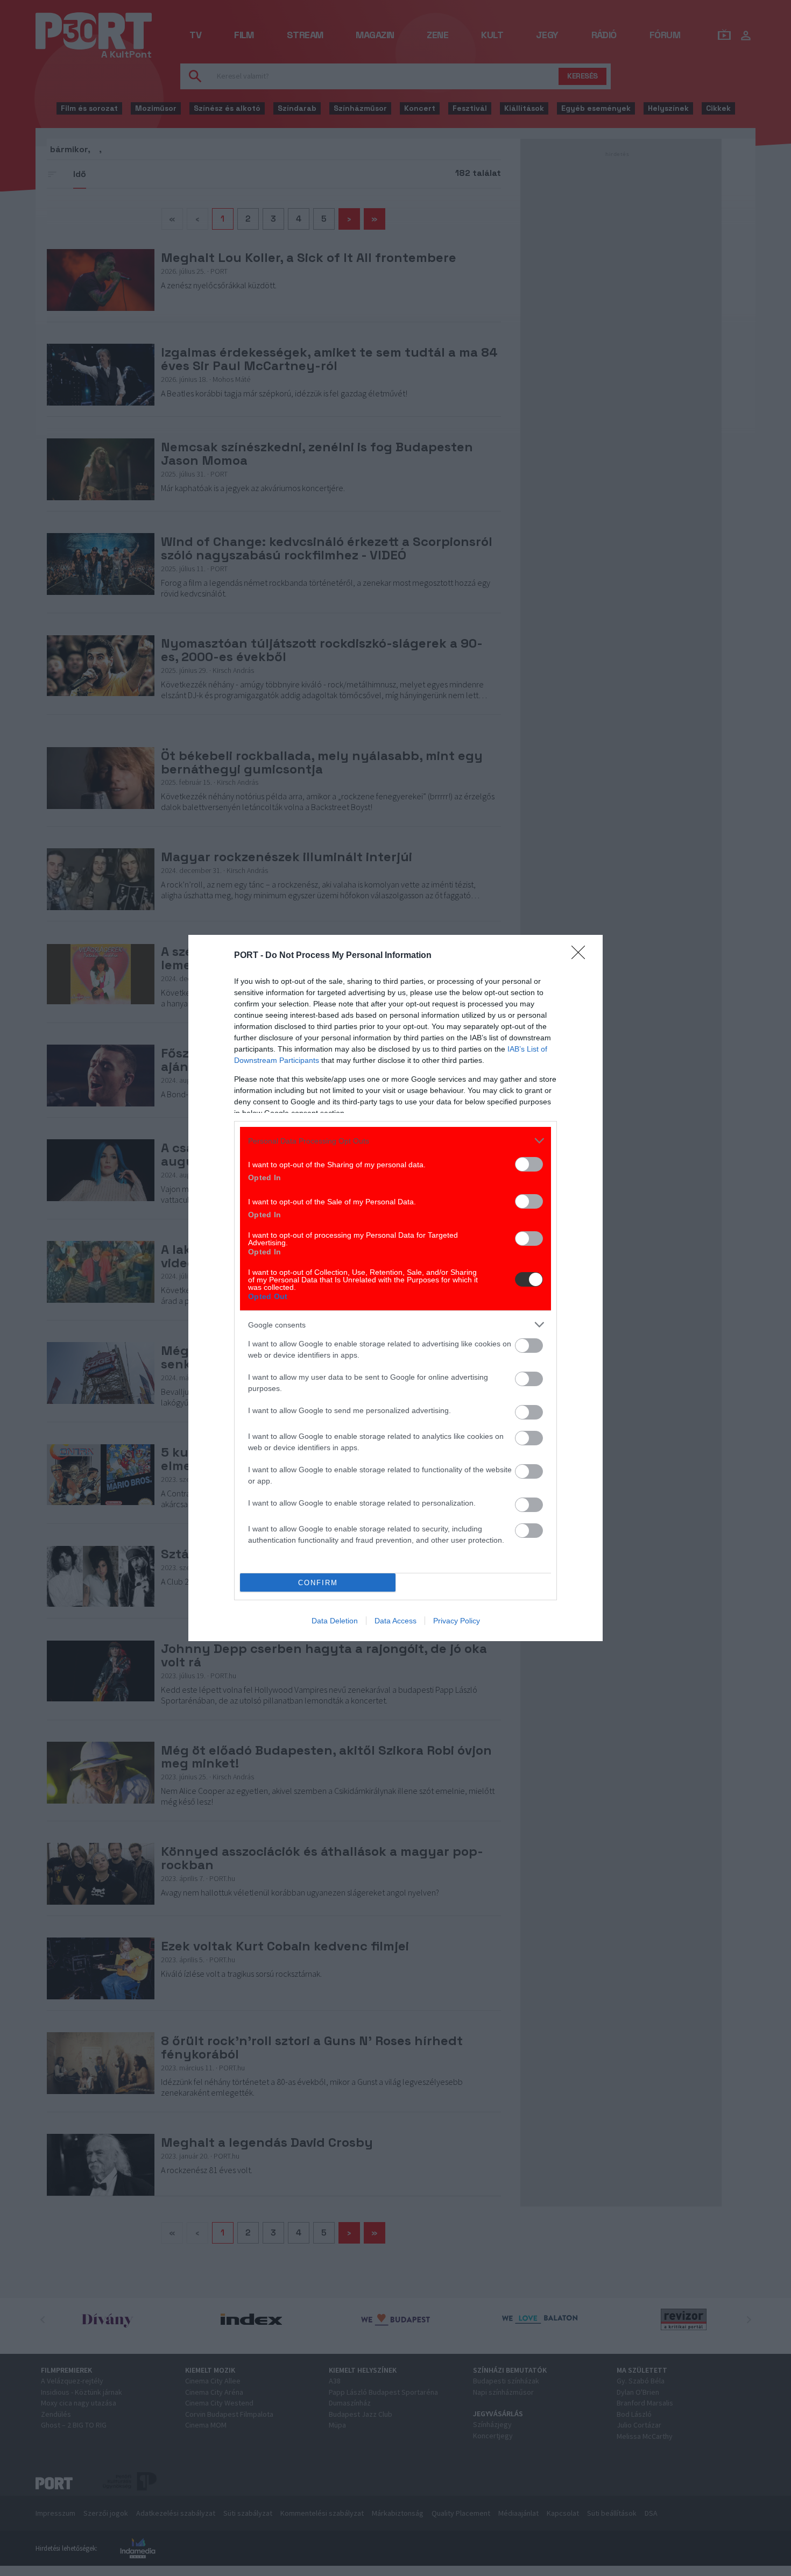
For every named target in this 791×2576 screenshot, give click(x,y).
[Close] (582, 956)
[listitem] (395, 1141)
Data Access (395, 1621)
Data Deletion (335, 1621)
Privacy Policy (457, 1621)
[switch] (529, 1164)
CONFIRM (318, 1583)
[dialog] (395, 1288)
